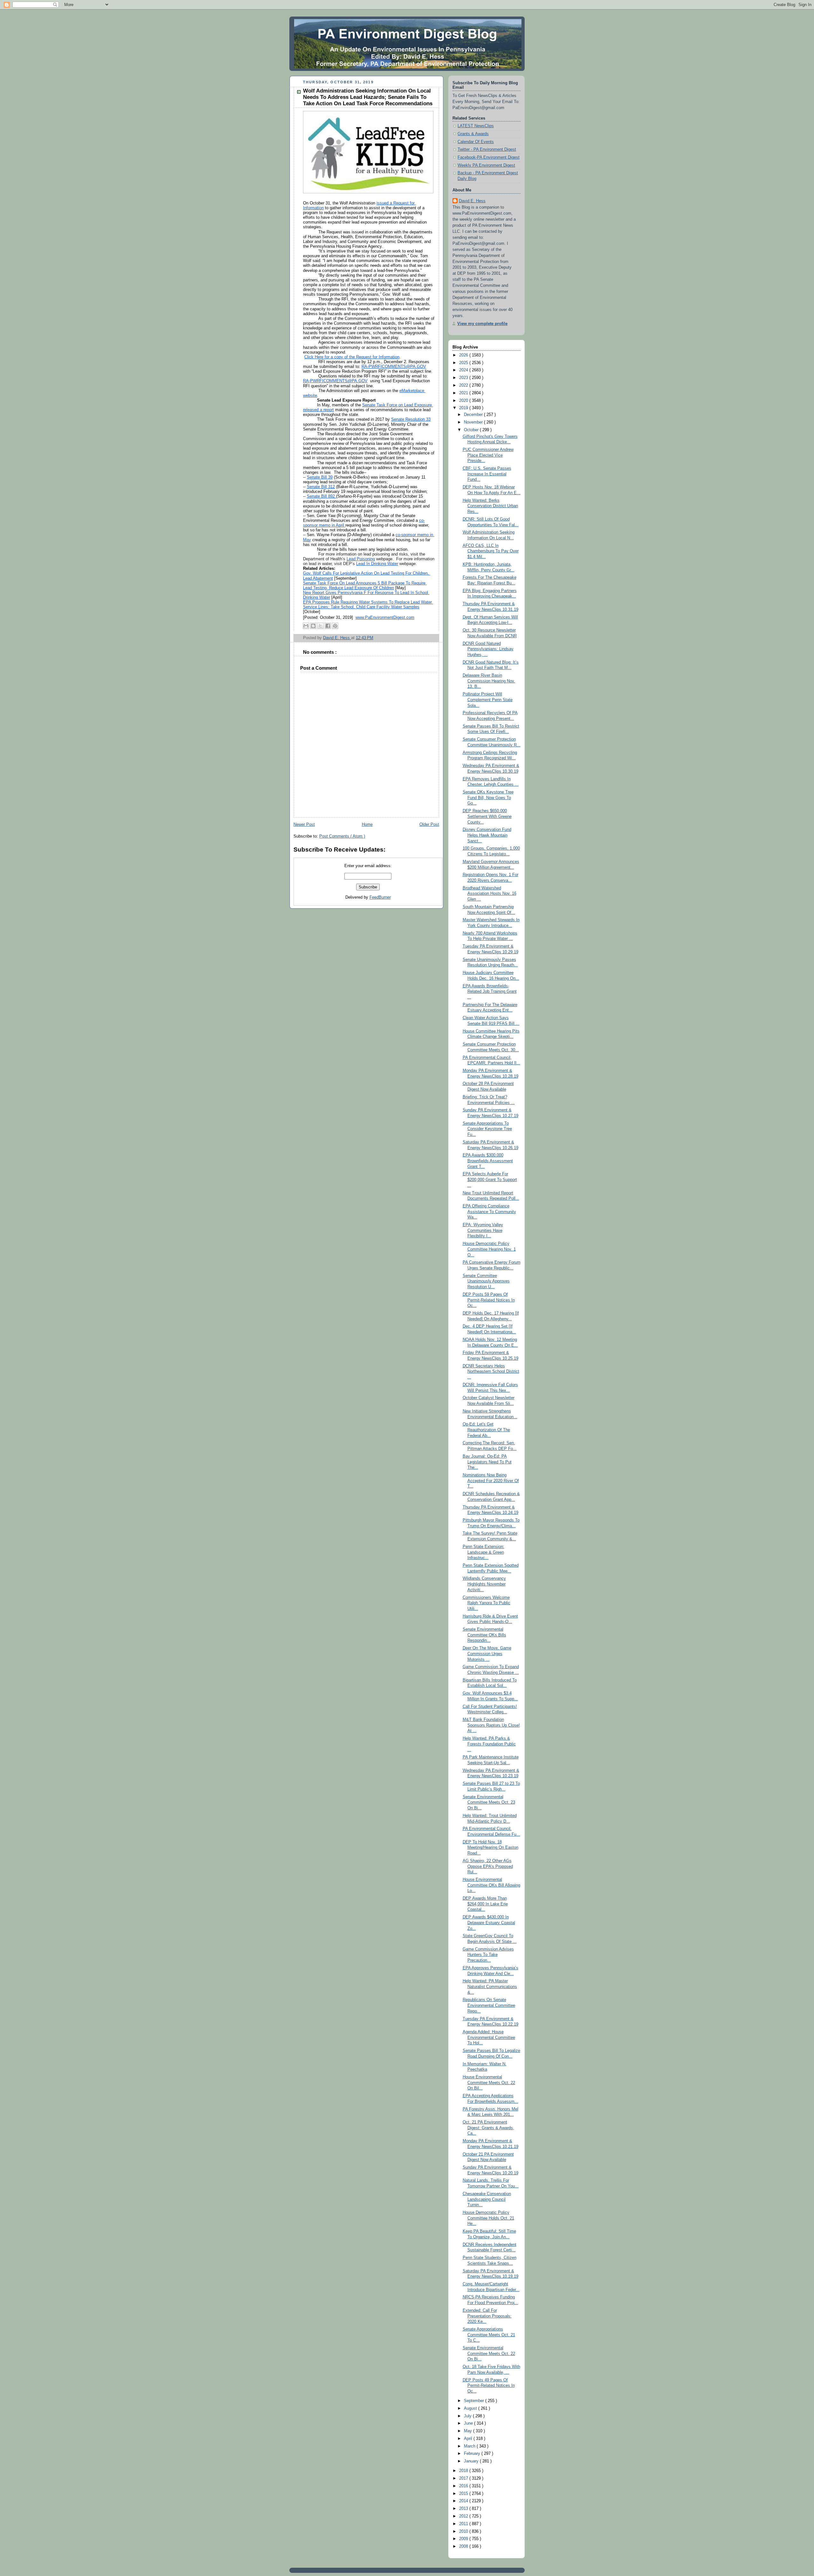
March (470, 2446)
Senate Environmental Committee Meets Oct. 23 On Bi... (489, 1803)
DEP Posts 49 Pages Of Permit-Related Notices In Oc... (489, 2386)
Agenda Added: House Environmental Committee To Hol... (489, 2037)
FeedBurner (380, 897)
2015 (464, 2494)
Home (367, 825)
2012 (464, 2516)
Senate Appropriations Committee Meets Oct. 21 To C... (489, 2335)
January (472, 2461)
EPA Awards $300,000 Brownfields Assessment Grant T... (488, 1161)
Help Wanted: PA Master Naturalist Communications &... (490, 1987)
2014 (464, 2501)
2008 (464, 2546)
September (475, 2401)
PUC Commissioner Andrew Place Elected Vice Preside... (488, 455)
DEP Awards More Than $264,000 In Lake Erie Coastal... (485, 1904)
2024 (464, 370)
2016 (464, 2486)
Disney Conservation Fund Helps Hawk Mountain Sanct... (487, 835)
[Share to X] (321, 626)
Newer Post (304, 825)
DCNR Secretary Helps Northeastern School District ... (491, 1372)
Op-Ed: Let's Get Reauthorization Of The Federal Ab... (486, 1430)
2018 (464, 2471)
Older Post (429, 825)
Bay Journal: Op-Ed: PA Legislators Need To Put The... (487, 1462)
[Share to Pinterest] (335, 626)
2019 (464, 408)
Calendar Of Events (476, 142)
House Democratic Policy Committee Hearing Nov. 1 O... (489, 1249)
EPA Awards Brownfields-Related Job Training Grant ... (490, 992)
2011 (464, 2524)
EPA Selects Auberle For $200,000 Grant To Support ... (490, 1180)
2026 (464, 355)
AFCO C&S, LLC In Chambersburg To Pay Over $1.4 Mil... (491, 551)
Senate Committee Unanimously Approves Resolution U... (486, 1281)
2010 (464, 2531)
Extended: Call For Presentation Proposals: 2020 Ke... (487, 2316)
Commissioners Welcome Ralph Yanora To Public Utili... (486, 1603)
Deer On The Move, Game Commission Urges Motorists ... (487, 1654)
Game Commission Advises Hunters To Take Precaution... (488, 1955)
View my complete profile (482, 324)
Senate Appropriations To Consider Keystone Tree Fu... (487, 1129)
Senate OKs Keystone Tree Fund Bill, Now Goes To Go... (488, 798)
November (474, 422)
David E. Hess (472, 201)
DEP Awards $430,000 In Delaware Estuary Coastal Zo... (489, 1923)
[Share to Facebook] (328, 626)
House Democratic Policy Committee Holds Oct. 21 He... (488, 2218)
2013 (464, 2509)
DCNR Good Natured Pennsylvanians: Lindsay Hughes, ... (488, 649)
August (471, 2408)
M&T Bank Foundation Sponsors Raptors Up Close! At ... (491, 1725)
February (473, 2454)
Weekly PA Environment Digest (486, 165)
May (469, 2431)
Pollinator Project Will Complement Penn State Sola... (488, 700)
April (469, 2439)
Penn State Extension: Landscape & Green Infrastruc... (483, 1552)
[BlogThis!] (313, 626)
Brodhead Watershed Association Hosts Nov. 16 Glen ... (490, 894)
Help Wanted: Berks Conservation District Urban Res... (490, 506)
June (469, 2423)
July (468, 2416)
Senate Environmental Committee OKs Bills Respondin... (484, 1635)
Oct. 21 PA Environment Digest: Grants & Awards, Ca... (488, 2128)
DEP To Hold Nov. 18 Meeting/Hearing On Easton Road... (490, 1848)
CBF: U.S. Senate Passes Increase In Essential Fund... (487, 474)
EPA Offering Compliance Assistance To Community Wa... (489, 1212)
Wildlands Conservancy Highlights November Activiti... (484, 1584)
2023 (464, 378)
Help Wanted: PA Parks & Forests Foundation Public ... (489, 1744)
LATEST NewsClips (476, 126)
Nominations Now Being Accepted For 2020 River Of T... (491, 1481)
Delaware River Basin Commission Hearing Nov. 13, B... (489, 681)
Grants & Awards (473, 134)
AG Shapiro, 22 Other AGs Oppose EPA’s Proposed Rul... (488, 1866)
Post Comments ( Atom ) (342, 836)
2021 (464, 393)
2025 (464, 363)
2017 (464, 2478)
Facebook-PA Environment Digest (489, 157)
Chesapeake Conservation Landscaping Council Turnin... (487, 2199)
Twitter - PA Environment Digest (487, 149)
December (474, 415)
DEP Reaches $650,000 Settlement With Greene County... (487, 816)
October (472, 430)
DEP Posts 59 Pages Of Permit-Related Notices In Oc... (489, 1300)
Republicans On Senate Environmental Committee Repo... (489, 2005)
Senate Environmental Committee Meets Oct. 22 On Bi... (489, 2354)
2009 (464, 2539)
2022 (464, 385)
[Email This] (306, 626)
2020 (464, 401)
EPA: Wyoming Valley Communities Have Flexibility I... (483, 1230)
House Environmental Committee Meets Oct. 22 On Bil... (489, 2083)
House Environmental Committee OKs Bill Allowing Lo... (491, 1885)
